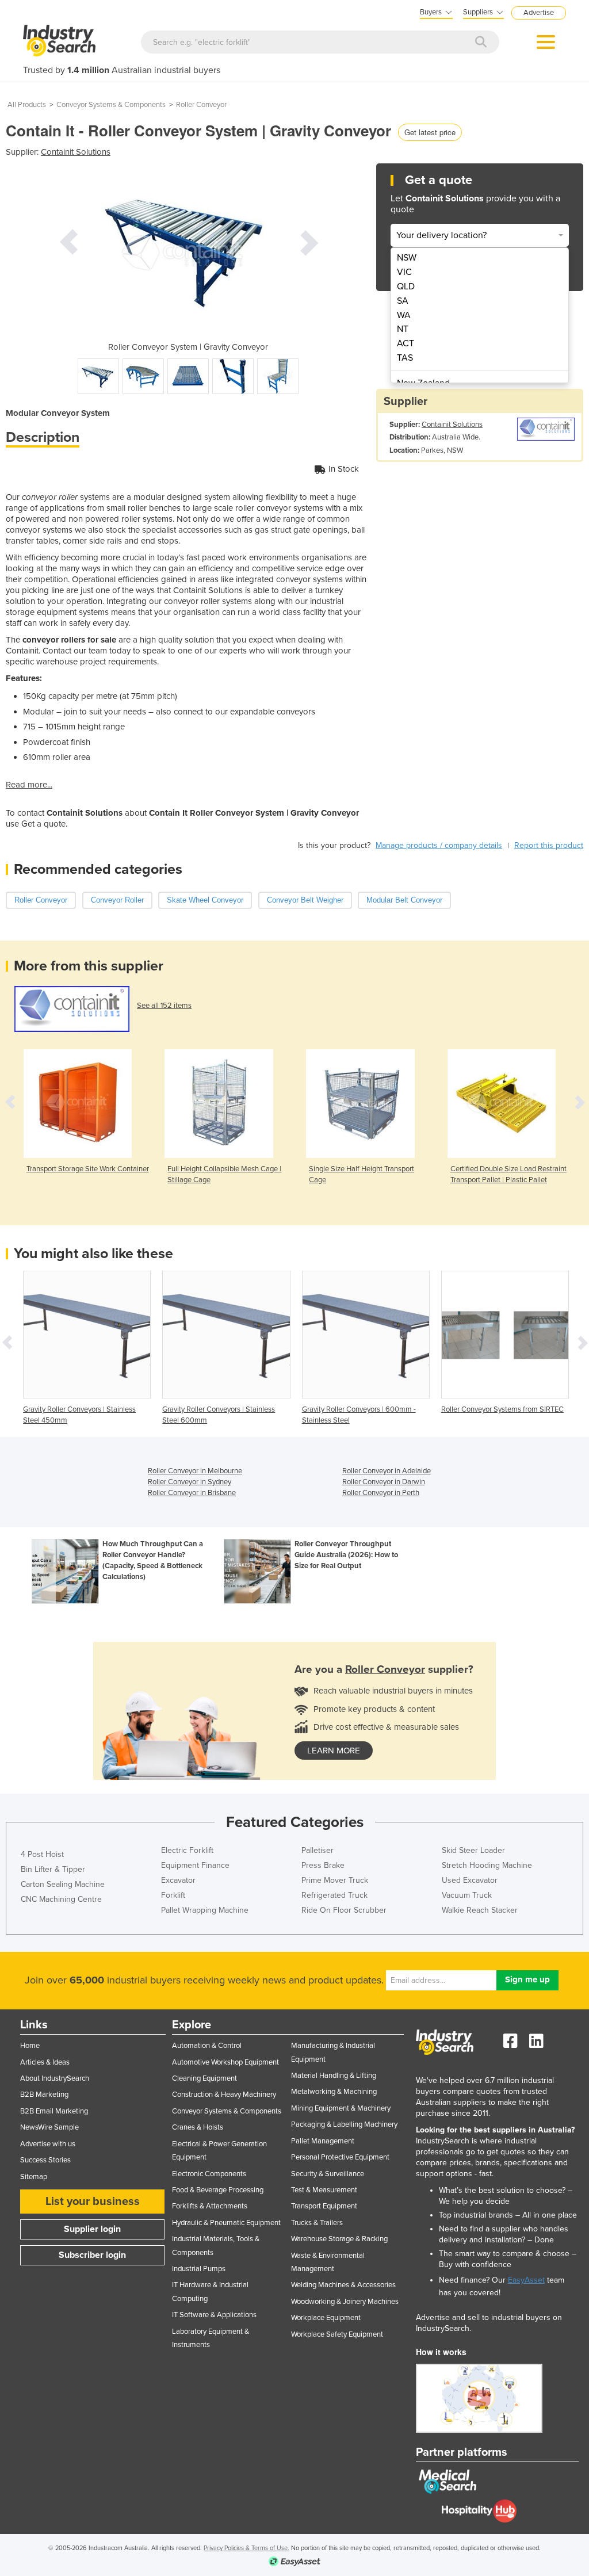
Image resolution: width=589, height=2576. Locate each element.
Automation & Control (207, 2046)
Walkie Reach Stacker (480, 1910)
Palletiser (318, 1850)
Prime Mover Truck (335, 1880)
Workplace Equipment (326, 2318)
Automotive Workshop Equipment (225, 2062)
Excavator (178, 1880)
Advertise (539, 13)
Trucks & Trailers (317, 2223)
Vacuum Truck (467, 1895)
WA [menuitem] (404, 315)
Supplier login (92, 2229)
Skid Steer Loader (473, 1850)
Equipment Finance (195, 1865)
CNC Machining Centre (61, 1899)
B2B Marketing (44, 2095)
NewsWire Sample (49, 2127)
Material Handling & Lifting (334, 2076)
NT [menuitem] (403, 329)
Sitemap (34, 2177)
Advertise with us (48, 2144)
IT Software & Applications (214, 2315)
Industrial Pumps (199, 2269)
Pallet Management (323, 2141)
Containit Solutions (76, 152)
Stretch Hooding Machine (487, 1865)
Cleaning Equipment (204, 2078)
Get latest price (430, 132)
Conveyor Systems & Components (111, 105)
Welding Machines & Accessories (343, 2285)
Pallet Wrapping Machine (205, 1910)
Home (30, 2046)
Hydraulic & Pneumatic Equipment (226, 2223)
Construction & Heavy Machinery (224, 2095)
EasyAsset (526, 2280)
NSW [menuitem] (407, 258)
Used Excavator (470, 1880)
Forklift (173, 1895)
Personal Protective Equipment (340, 2157)
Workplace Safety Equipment (337, 2334)
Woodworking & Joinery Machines (345, 2302)
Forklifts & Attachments (210, 2206)
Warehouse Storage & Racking (339, 2239)
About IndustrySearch (55, 2078)
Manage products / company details (439, 845)
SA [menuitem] (403, 301)
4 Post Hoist (42, 1854)
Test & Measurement (324, 2190)
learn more (334, 1751)
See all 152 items (164, 1006)
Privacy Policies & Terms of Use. (246, 2548)
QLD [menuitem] (406, 286)
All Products (27, 105)
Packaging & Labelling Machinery (344, 2124)
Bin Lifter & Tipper (53, 1869)
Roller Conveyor (201, 105)
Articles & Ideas (45, 2062)
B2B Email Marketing (54, 2111)
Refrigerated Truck (334, 1895)
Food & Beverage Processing (218, 2190)
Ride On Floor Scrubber (344, 1910)
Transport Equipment (324, 2206)
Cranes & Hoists (198, 2127)
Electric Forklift (187, 1850)
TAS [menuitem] (405, 358)
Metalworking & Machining (334, 2092)
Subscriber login (92, 2255)
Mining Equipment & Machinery (341, 2108)
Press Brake (323, 1865)
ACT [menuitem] (406, 343)
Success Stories (45, 2160)
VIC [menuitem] (404, 272)
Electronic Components (209, 2174)
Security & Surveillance (328, 2174)
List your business (93, 2202)
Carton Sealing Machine (63, 1884)
